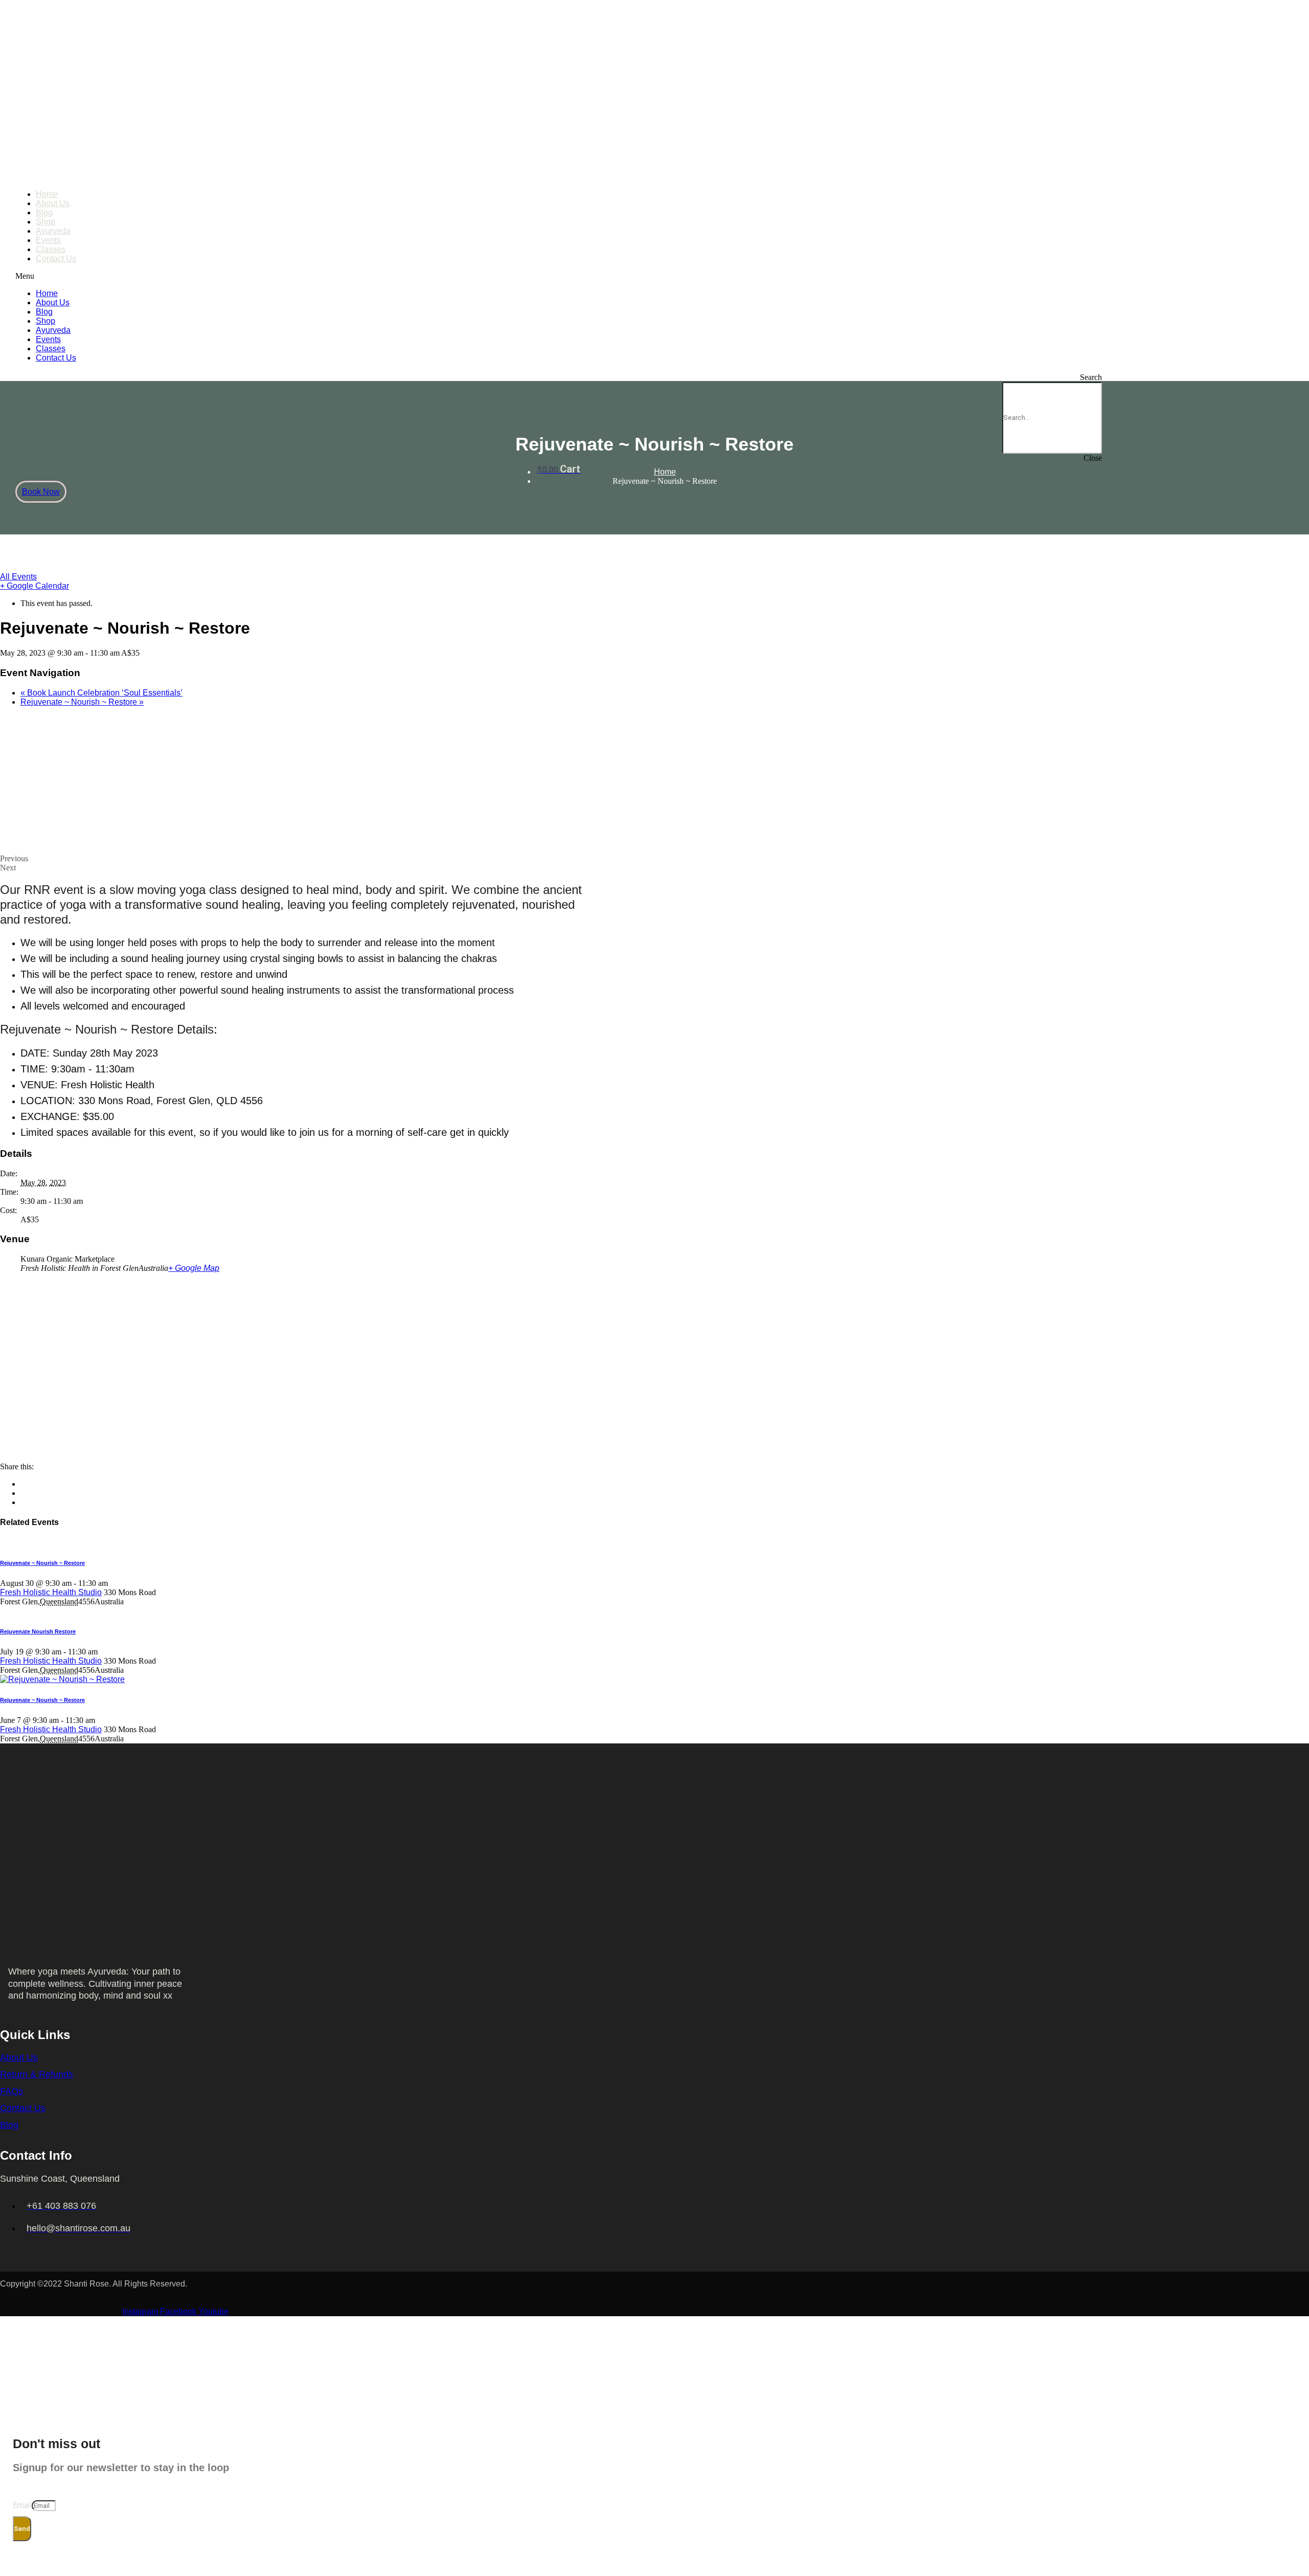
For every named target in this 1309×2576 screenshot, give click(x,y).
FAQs (12, 2091)
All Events (18, 577)
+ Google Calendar (35, 586)
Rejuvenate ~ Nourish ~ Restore (82, 702)
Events (48, 240)
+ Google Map (194, 1268)
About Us (53, 203)
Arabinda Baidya (82, 2295)
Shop (46, 222)
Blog (44, 212)
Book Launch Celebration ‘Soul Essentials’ (101, 693)
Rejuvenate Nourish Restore (38, 1631)
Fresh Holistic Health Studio (51, 1592)
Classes (51, 249)
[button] (555, 276)
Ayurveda (53, 231)
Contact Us (56, 259)
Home (47, 194)
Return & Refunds (37, 2074)
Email (22, 2505)
